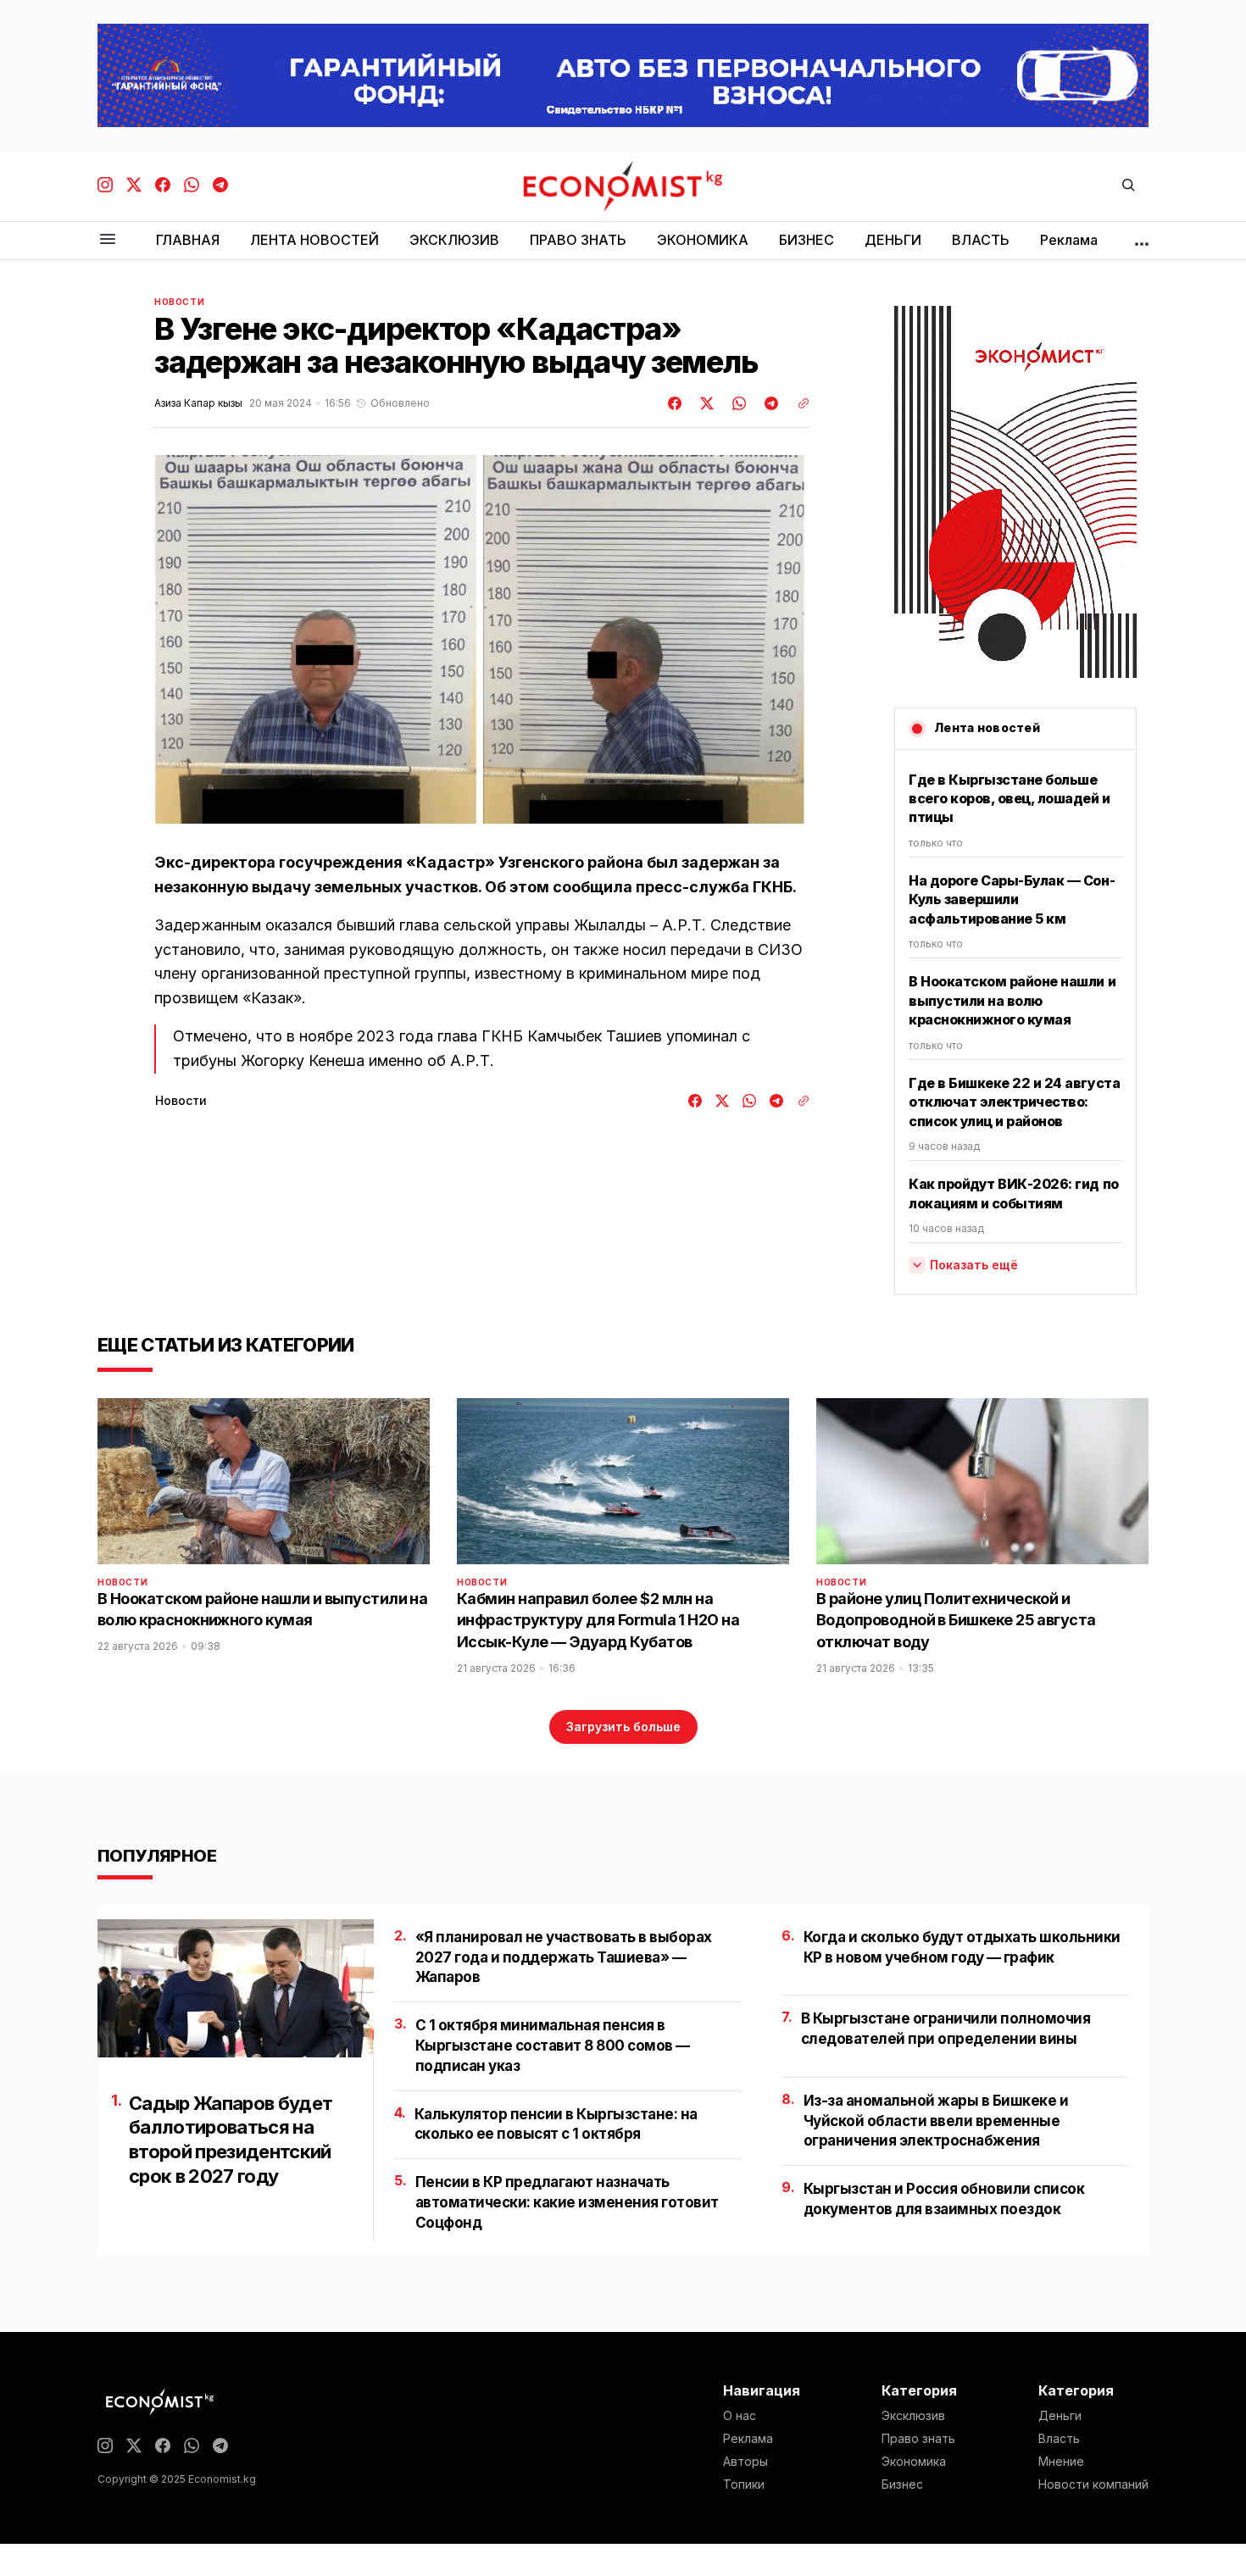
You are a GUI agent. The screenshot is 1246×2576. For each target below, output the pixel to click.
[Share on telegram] (769, 403)
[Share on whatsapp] (737, 403)
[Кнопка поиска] (1128, 186)
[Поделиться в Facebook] (676, 403)
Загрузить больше (623, 1727)
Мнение (1061, 2462)
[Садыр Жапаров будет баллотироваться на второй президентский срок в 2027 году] (236, 1988)
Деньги (1060, 2416)
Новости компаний (1093, 2484)
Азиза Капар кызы (198, 403)
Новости (179, 302)
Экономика (914, 2462)
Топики (744, 2484)
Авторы (745, 2462)
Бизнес (902, 2484)
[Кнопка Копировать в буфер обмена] (798, 403)
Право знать (918, 2439)
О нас (740, 2416)
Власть (1059, 2439)
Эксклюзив (913, 2416)
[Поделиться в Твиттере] (704, 403)
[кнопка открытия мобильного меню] (108, 240)
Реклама (748, 2439)
